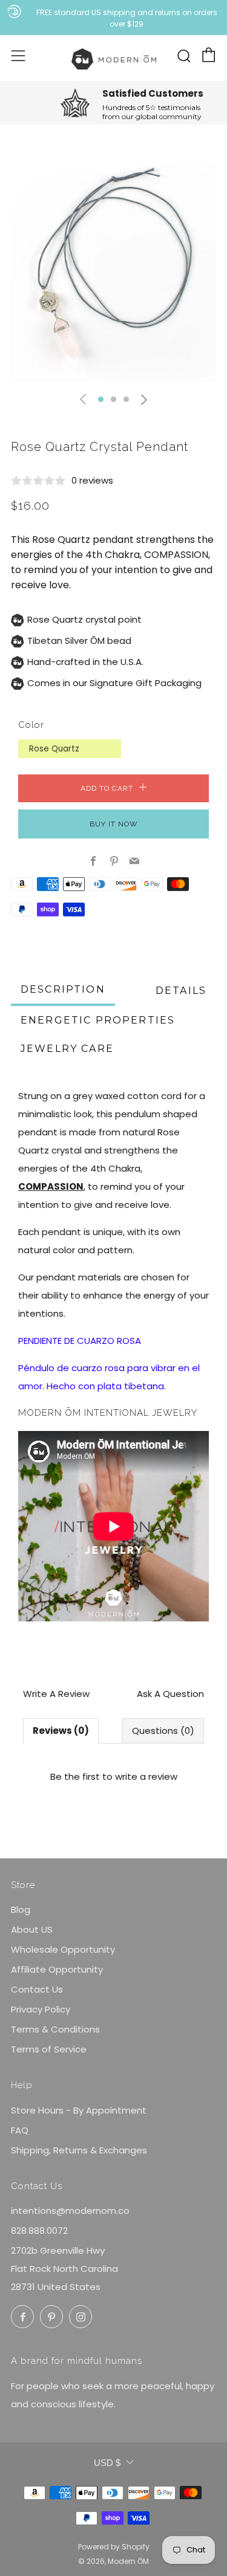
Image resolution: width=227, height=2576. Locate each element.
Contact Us (37, 1989)
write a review (146, 1776)
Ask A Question (170, 1694)
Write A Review (56, 1694)
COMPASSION (176, 555)
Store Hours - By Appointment (79, 2110)
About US (32, 1929)
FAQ (20, 2130)
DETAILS (181, 991)
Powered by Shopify (114, 2547)
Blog (21, 1909)
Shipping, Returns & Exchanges (79, 2150)
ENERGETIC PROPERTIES (98, 1020)
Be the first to (114, 1776)
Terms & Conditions (55, 2029)
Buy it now (114, 824)
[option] (113, 270)
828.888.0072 (39, 2230)
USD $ (107, 2463)
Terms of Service (49, 2049)
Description (63, 989)
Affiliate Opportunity (57, 1969)
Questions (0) (163, 1731)
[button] (101, 399)
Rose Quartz (54, 749)
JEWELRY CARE (67, 1049)
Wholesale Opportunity (63, 1949)
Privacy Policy (41, 2009)
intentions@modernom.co (70, 2211)
